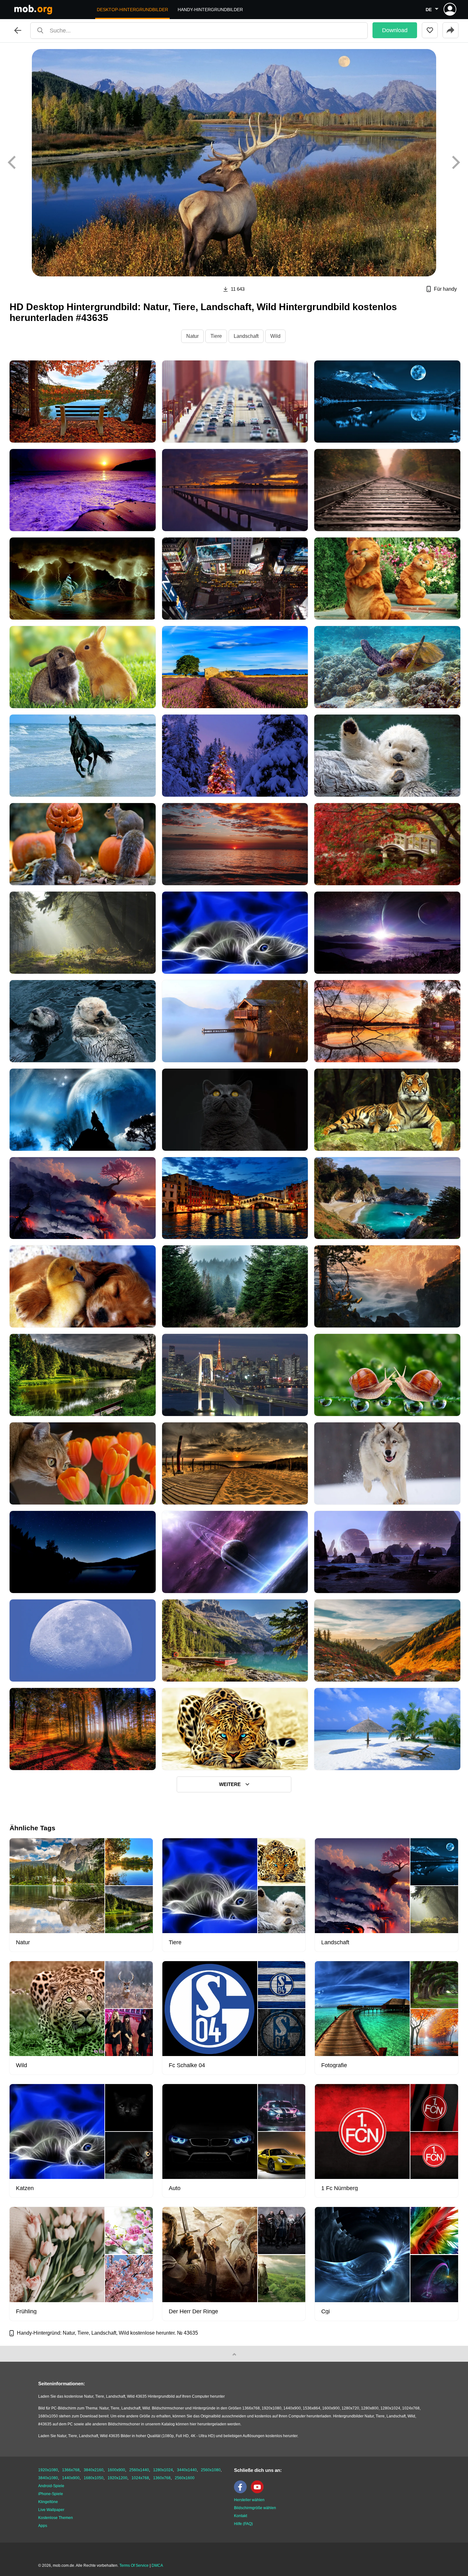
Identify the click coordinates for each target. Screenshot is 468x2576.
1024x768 (140, 2478)
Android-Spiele (51, 2486)
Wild (275, 336)
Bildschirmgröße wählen (255, 2508)
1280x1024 (163, 2470)
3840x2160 (94, 2470)
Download (395, 30)
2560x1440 (139, 2470)
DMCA (157, 2565)
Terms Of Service (134, 2565)
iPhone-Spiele (51, 2494)
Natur (192, 336)
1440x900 (71, 2478)
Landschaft (246, 336)
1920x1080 (48, 2470)
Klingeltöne (48, 2502)
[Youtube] (259, 2492)
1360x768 (162, 2478)
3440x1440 (187, 2470)
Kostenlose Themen (56, 2518)
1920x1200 (117, 2478)
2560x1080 (211, 2470)
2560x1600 (185, 2478)
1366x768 (71, 2470)
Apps (43, 2526)
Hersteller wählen (249, 2500)
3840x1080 (48, 2478)
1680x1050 (94, 2478)
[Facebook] (242, 2492)
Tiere (216, 336)
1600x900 (116, 2470)
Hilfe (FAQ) (243, 2524)
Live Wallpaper (51, 2510)
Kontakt (241, 2516)
